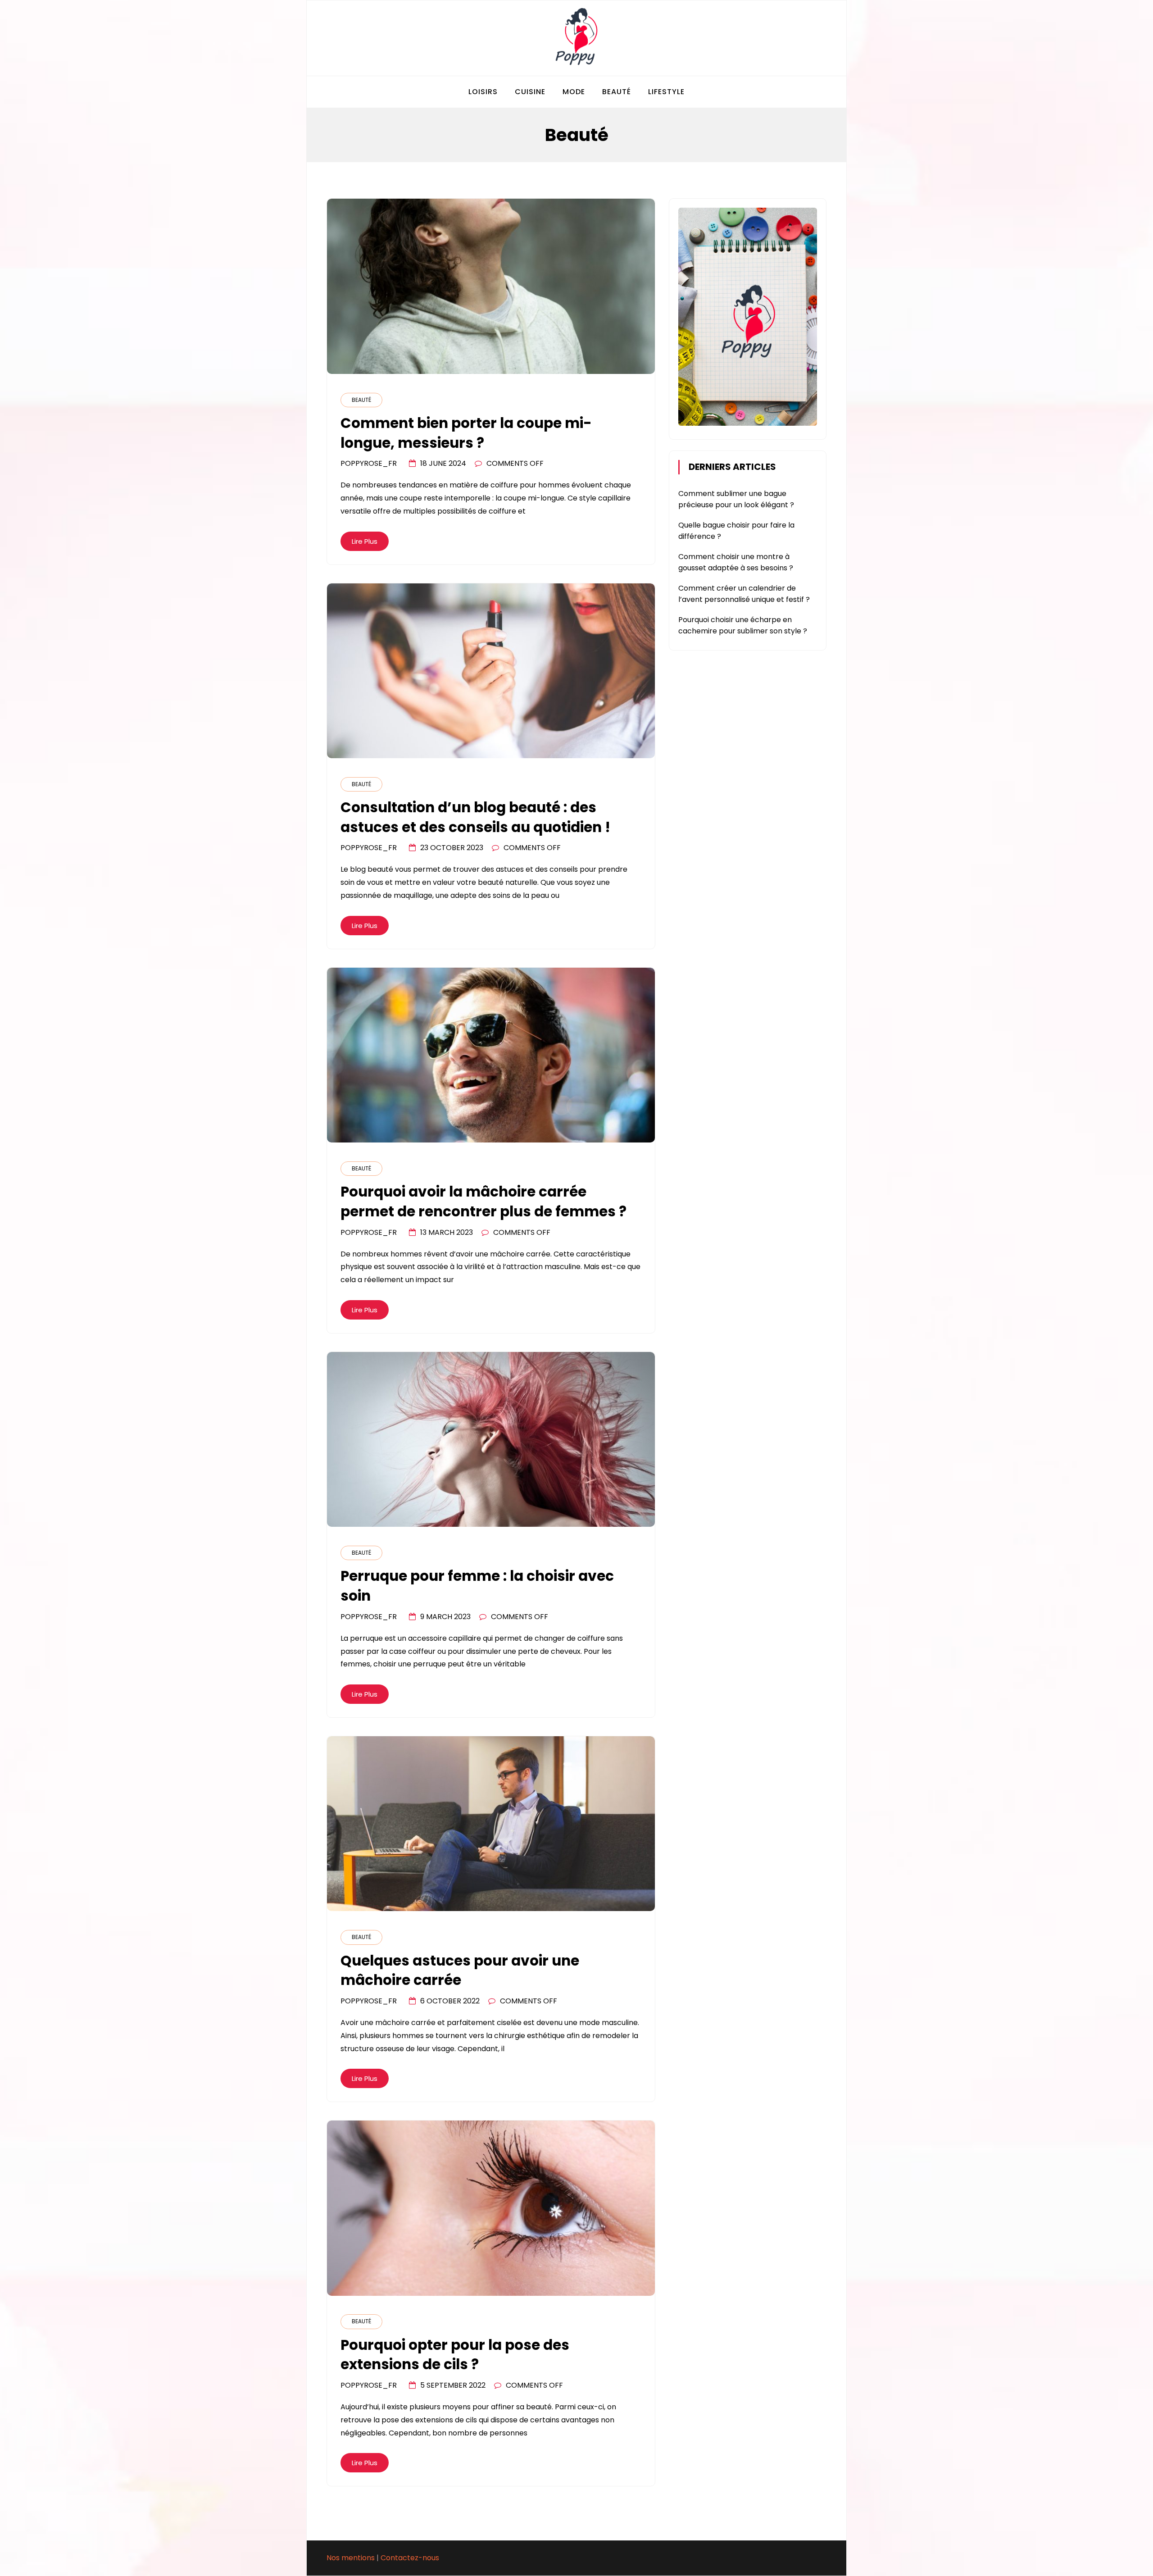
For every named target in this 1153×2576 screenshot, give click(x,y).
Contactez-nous (410, 2558)
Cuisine (530, 92)
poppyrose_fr (369, 463)
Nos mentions (351, 2558)
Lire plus (365, 541)
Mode (574, 92)
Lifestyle (666, 92)
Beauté (617, 92)
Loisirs (483, 92)
